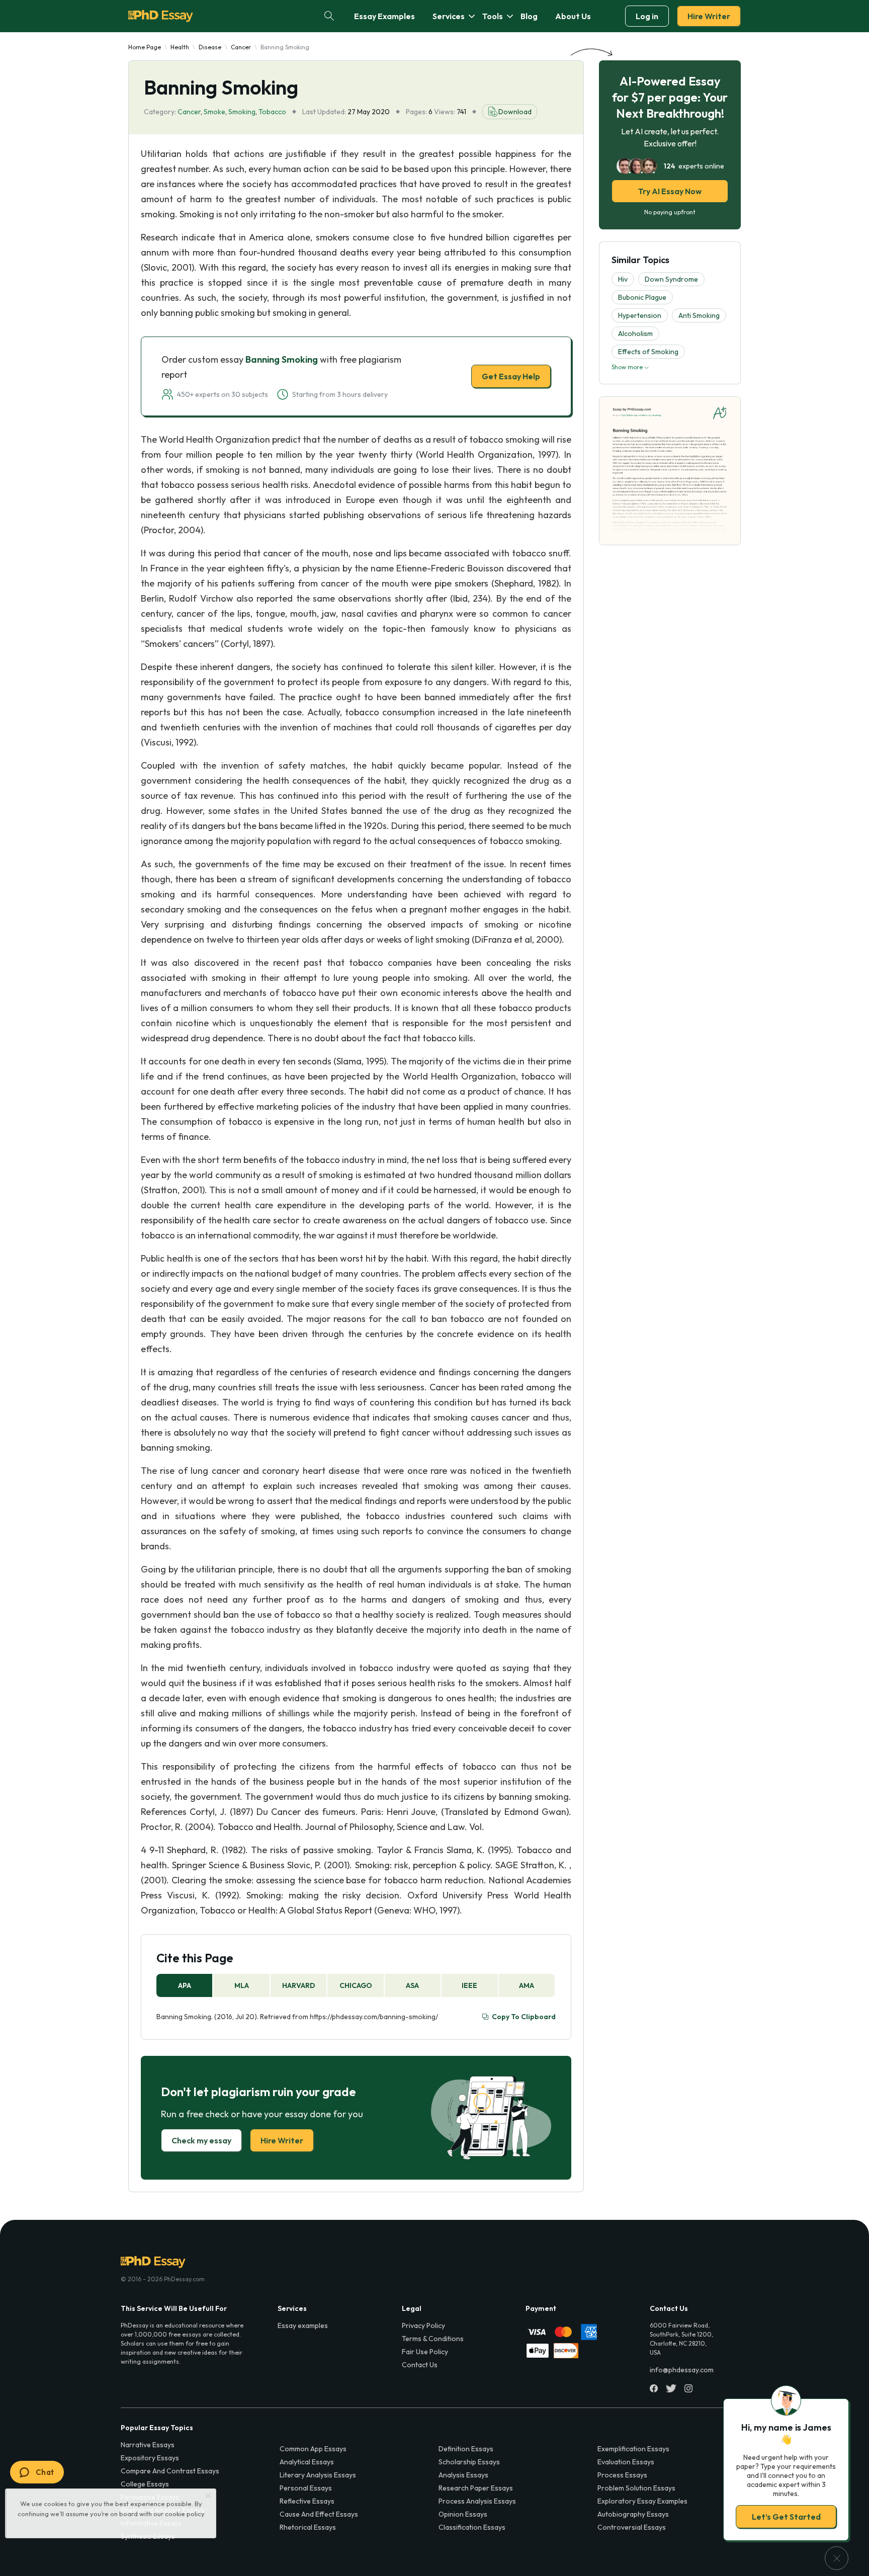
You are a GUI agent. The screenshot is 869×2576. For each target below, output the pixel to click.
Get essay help (290, 1359)
